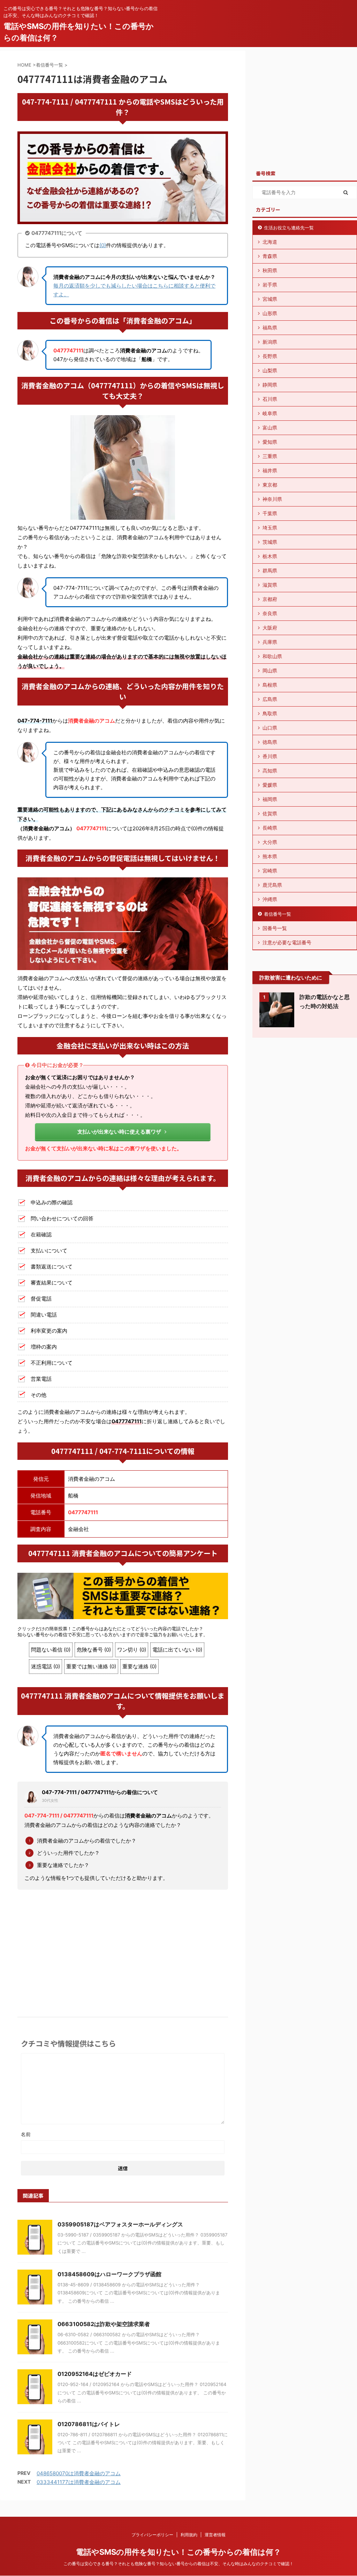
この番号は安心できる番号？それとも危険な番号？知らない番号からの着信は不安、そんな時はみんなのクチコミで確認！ (178, 2564)
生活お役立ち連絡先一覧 (289, 228)
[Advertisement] (123, 1947)
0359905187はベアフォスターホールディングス (120, 2224)
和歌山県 (272, 656)
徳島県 (270, 742)
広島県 (270, 699)
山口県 (270, 728)
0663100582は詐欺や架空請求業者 (104, 2324)
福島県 (270, 327)
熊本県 (270, 856)
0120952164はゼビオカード (95, 2374)
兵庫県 (270, 642)
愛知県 (270, 442)
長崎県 (270, 828)
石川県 (270, 399)
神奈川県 (272, 499)
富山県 (270, 428)
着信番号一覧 (278, 914)
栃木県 (270, 556)
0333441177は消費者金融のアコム (79, 2482)
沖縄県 (270, 899)
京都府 (270, 599)
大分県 (270, 842)
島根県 (270, 685)
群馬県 (270, 570)
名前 (26, 2134)
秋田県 (270, 270)
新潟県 (270, 342)
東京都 (270, 485)
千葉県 (270, 513)
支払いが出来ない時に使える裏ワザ (119, 1132)
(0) (103, 245)
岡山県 (270, 670)
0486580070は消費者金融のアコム (79, 2473)
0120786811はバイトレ (89, 2424)
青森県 (270, 256)
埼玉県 (270, 528)
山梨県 (270, 370)
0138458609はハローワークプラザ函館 (109, 2274)
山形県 (270, 313)
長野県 (270, 356)
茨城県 (270, 542)
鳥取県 (270, 713)
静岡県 (270, 385)
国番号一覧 (275, 928)
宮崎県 (270, 871)
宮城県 (270, 299)
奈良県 (270, 613)
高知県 (270, 771)
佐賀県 (270, 813)
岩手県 (270, 285)
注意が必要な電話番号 (287, 942)
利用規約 (189, 2535)
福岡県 (270, 799)
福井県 (270, 470)
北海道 (270, 242)
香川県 (270, 756)
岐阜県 (270, 413)
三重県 (270, 456)
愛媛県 (270, 785)
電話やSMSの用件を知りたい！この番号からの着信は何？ (178, 2552)
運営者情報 (215, 2535)
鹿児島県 (272, 885)
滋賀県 (270, 585)
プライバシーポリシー (152, 2535)
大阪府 (270, 628)
